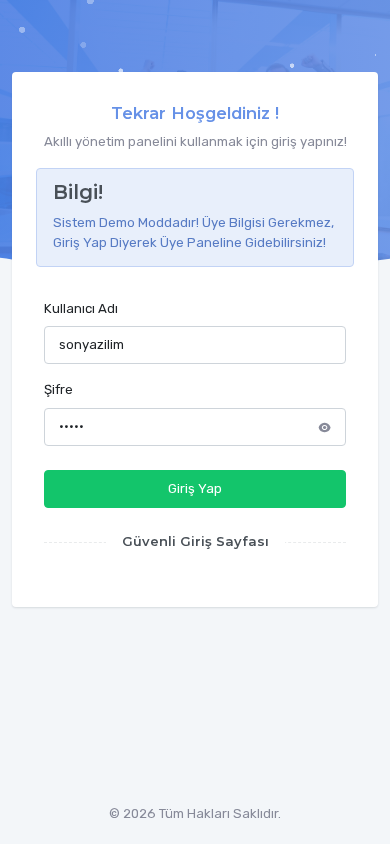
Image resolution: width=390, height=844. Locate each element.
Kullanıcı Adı (81, 308)
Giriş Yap (195, 488)
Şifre (58, 389)
